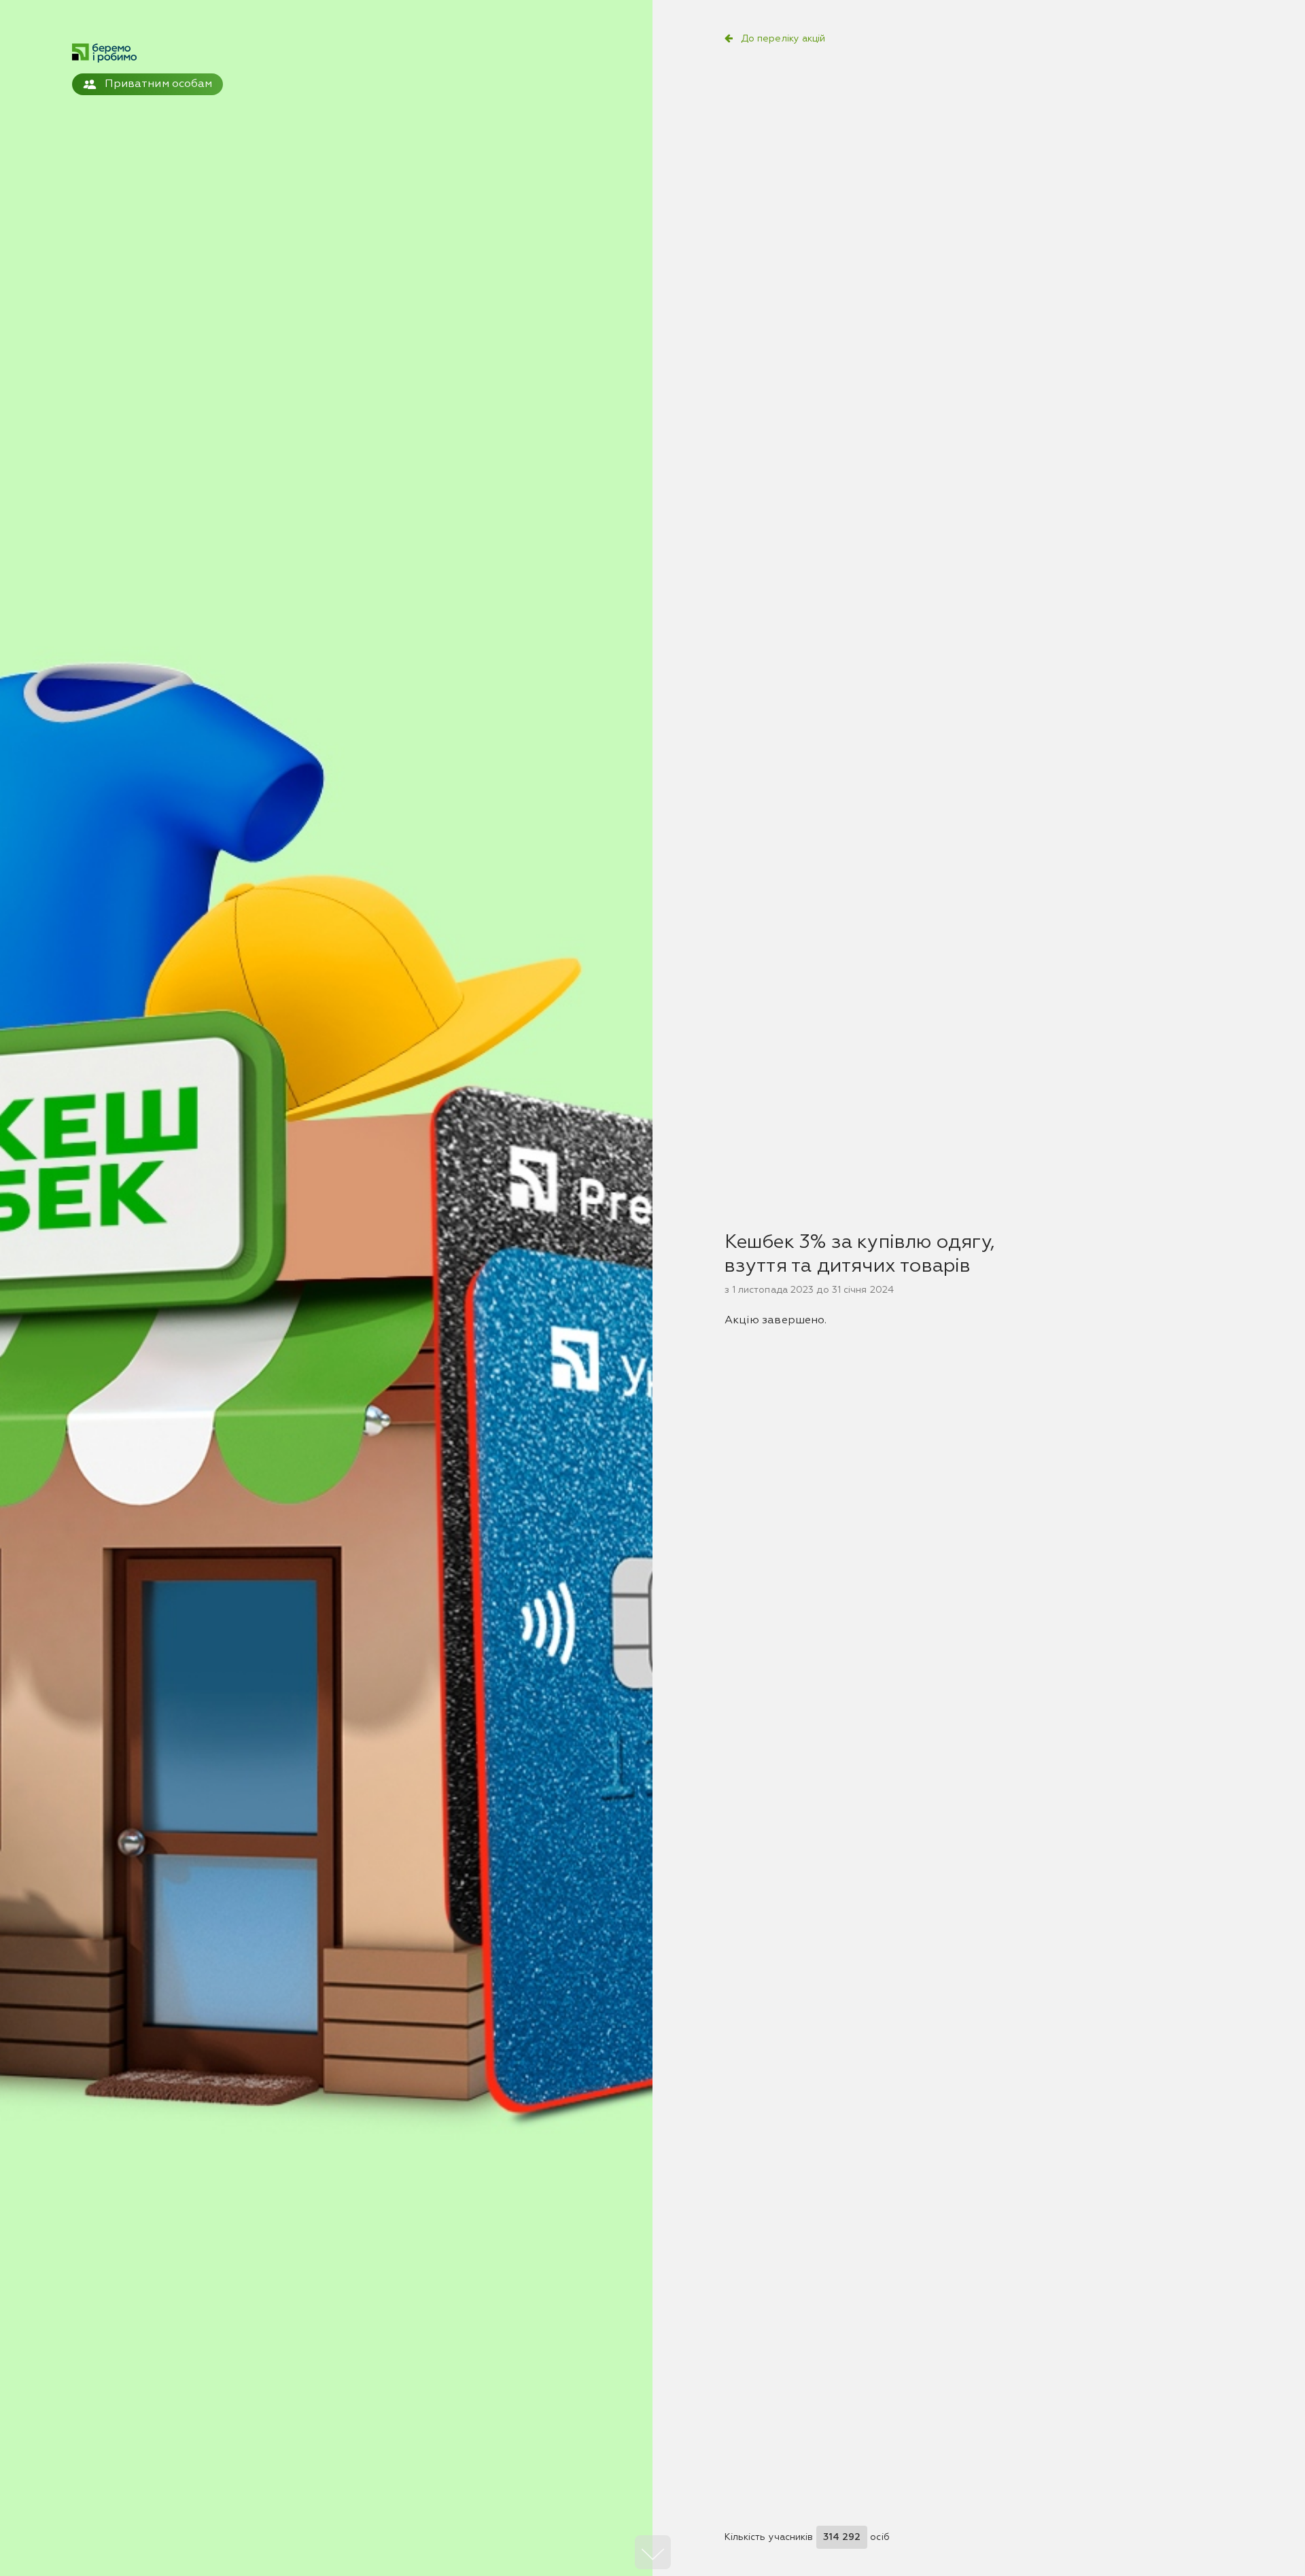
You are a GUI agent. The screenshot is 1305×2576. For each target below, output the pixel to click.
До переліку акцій (783, 39)
